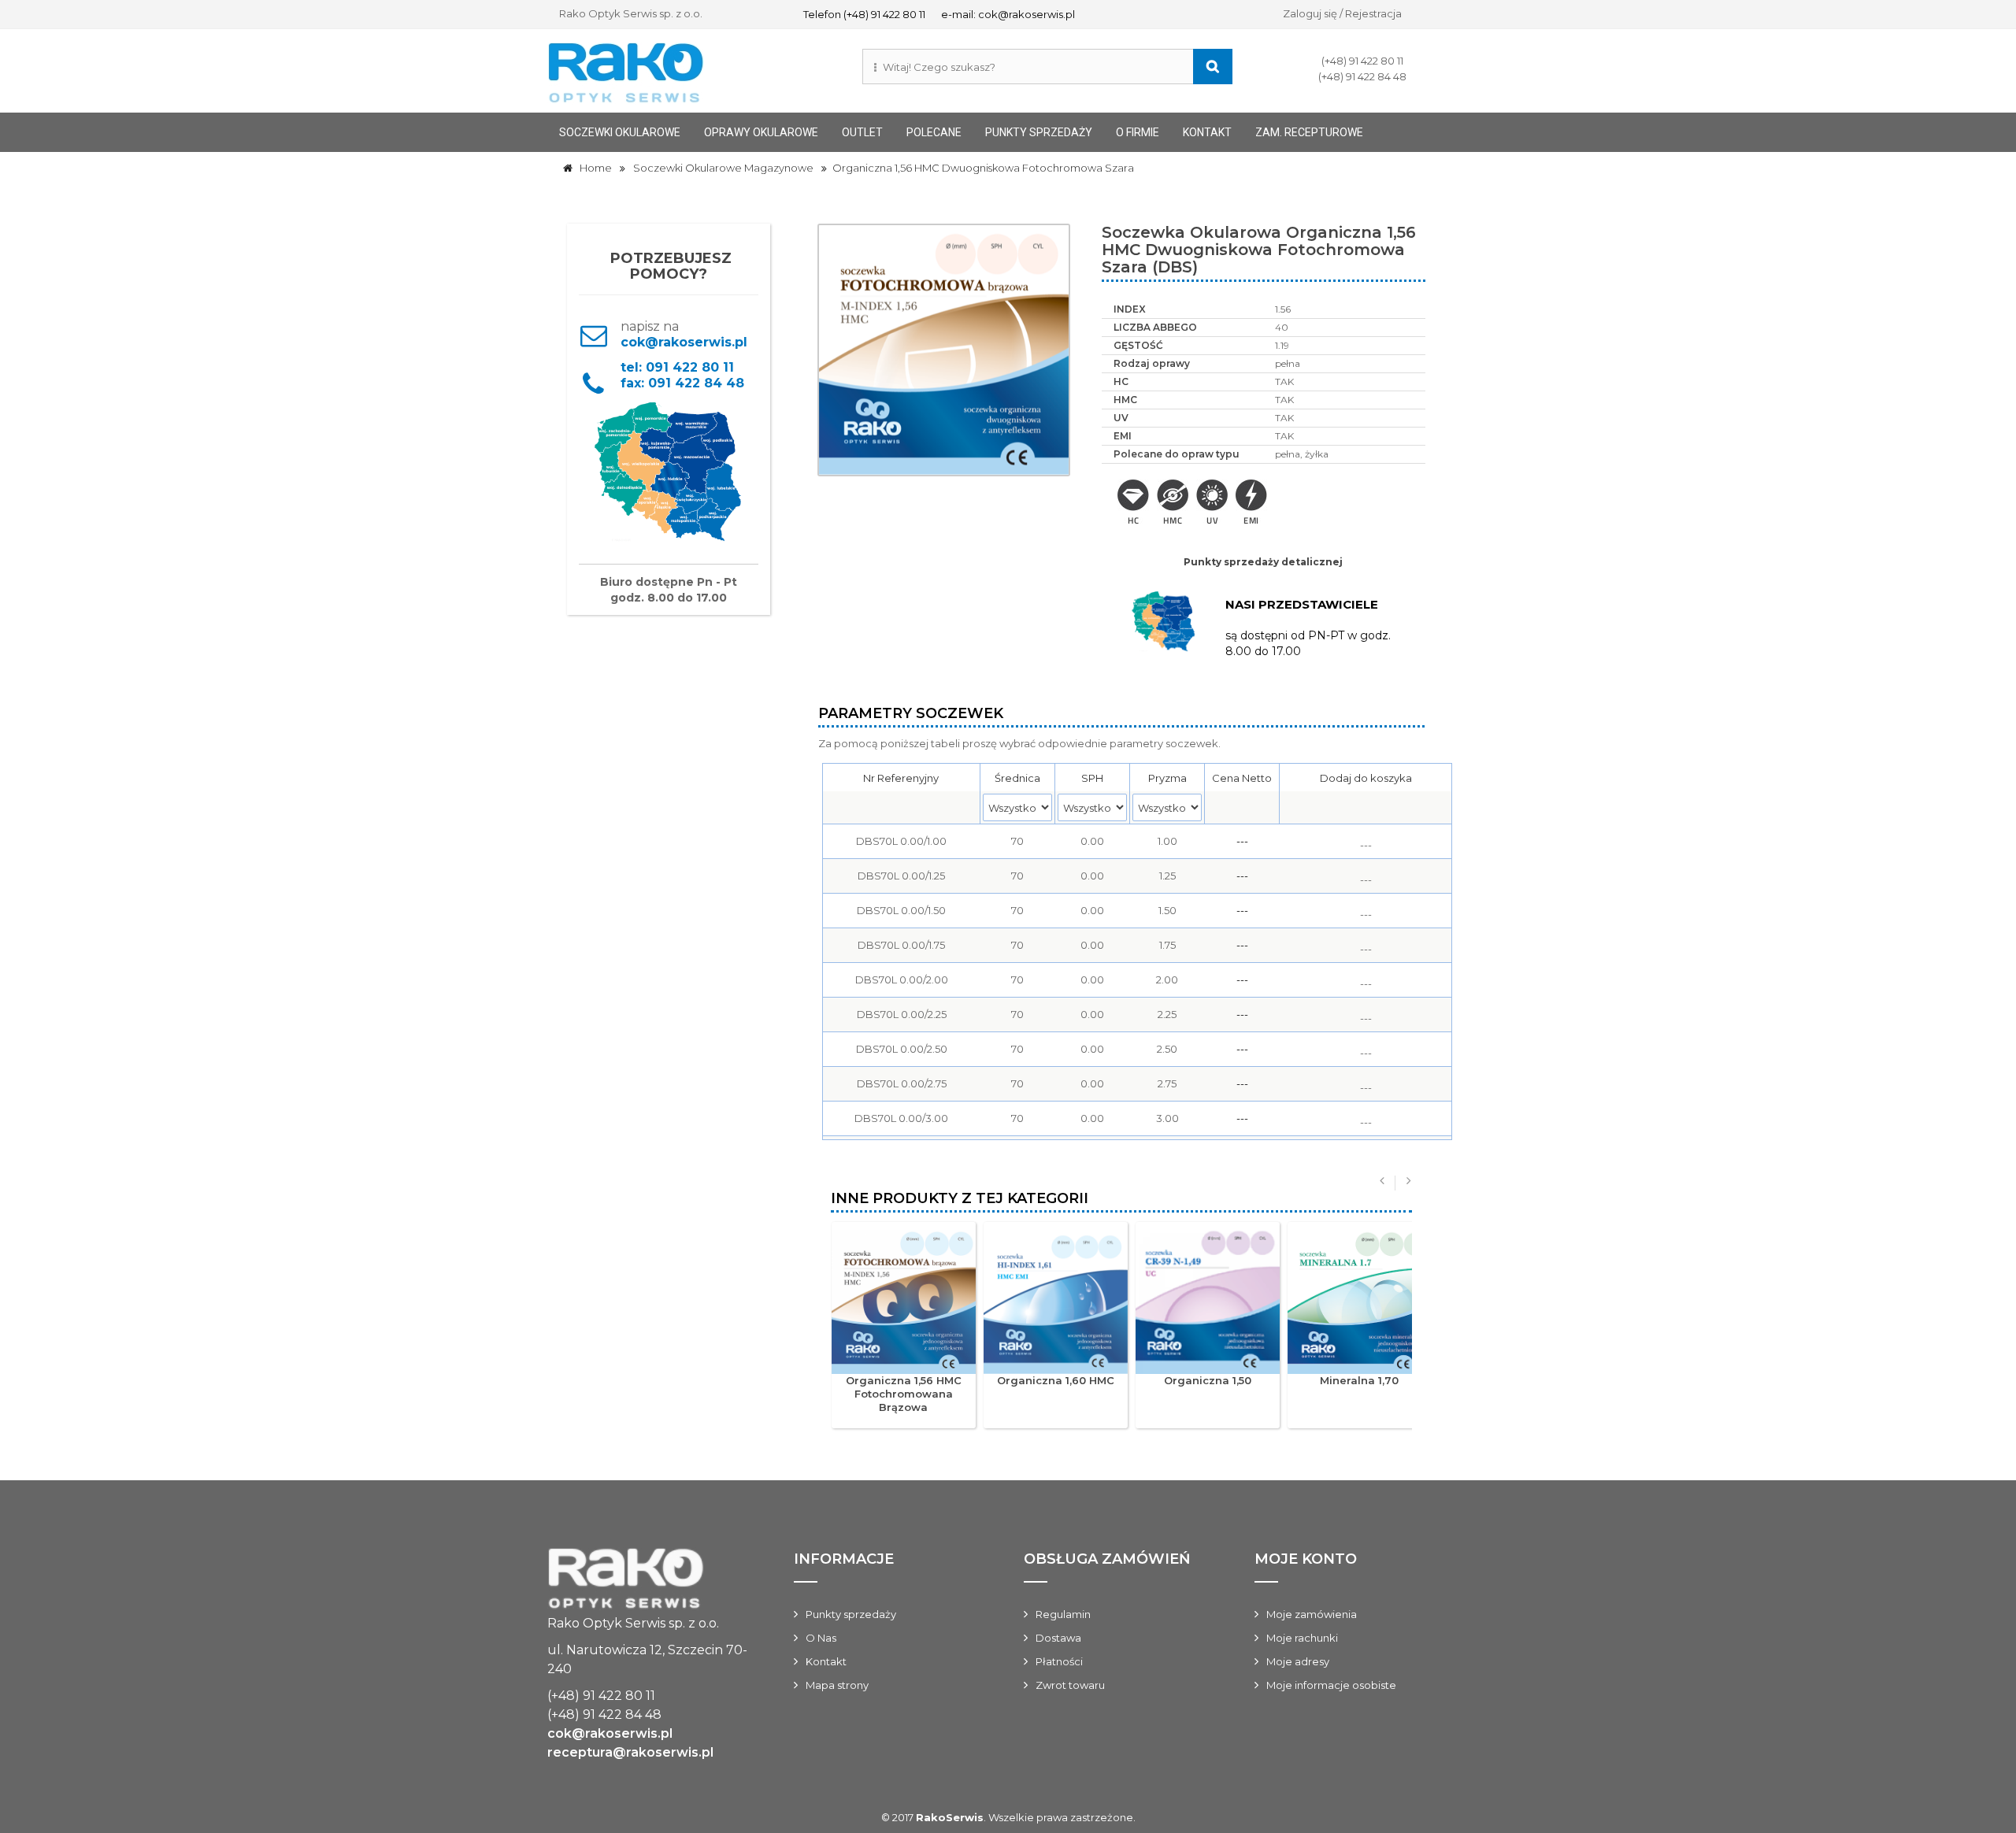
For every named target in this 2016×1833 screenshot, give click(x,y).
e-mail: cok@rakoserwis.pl (1008, 14)
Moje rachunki (1302, 1638)
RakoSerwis (950, 1817)
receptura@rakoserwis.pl (630, 1752)
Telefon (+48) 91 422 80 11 (864, 14)
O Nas (821, 1638)
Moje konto (1306, 1559)
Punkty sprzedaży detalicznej (1263, 562)
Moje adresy (1298, 1661)
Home (592, 168)
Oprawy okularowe (761, 132)
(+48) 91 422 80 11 (1362, 61)
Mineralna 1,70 (1359, 1380)
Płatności (1059, 1661)
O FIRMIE (1138, 132)
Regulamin (1063, 1614)
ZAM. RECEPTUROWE (1309, 132)
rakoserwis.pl (649, 1581)
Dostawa (1058, 1638)
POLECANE (934, 132)
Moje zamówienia (1312, 1614)
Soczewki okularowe (620, 132)
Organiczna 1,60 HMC (1056, 1380)
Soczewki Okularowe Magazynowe (723, 168)
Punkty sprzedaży (1039, 132)
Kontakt (826, 1661)
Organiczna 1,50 (1208, 1380)
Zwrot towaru (1070, 1685)
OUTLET (862, 132)
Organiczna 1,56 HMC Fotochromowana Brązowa (904, 1394)
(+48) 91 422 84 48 (1362, 76)
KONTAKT (1207, 132)
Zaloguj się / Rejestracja (1342, 13)
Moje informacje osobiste (1331, 1685)
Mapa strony (837, 1685)
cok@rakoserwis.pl (640, 342)
